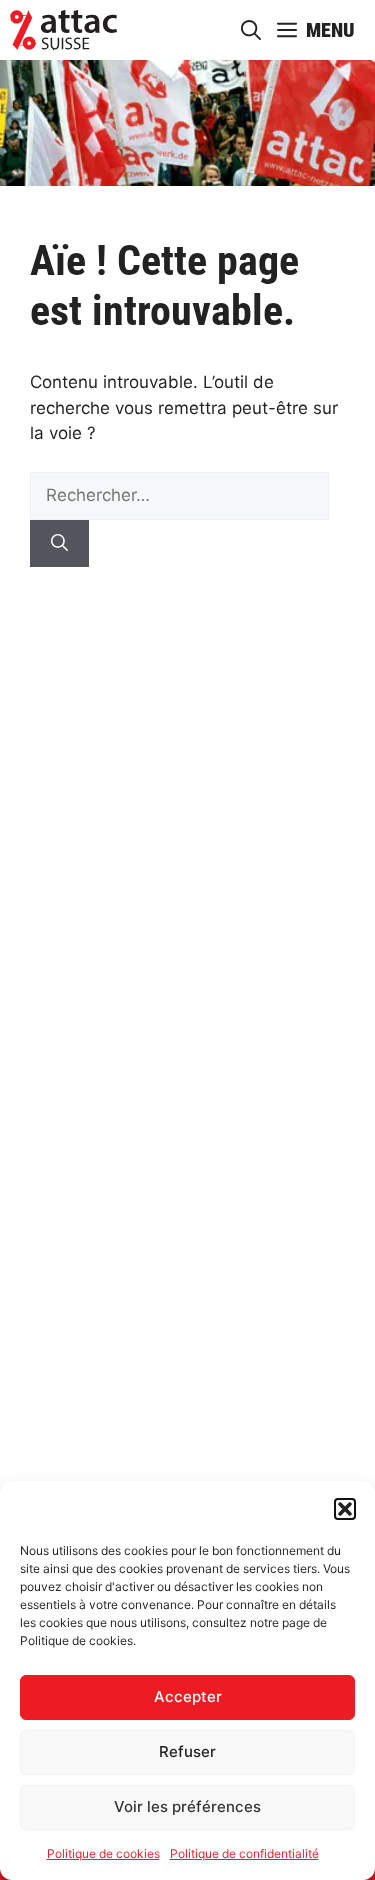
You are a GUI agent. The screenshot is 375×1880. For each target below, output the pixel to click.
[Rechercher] (59, 544)
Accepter (188, 1696)
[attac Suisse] (63, 30)
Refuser (187, 1751)
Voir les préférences (187, 1806)
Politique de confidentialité (244, 1853)
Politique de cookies (103, 1853)
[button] (345, 1509)
